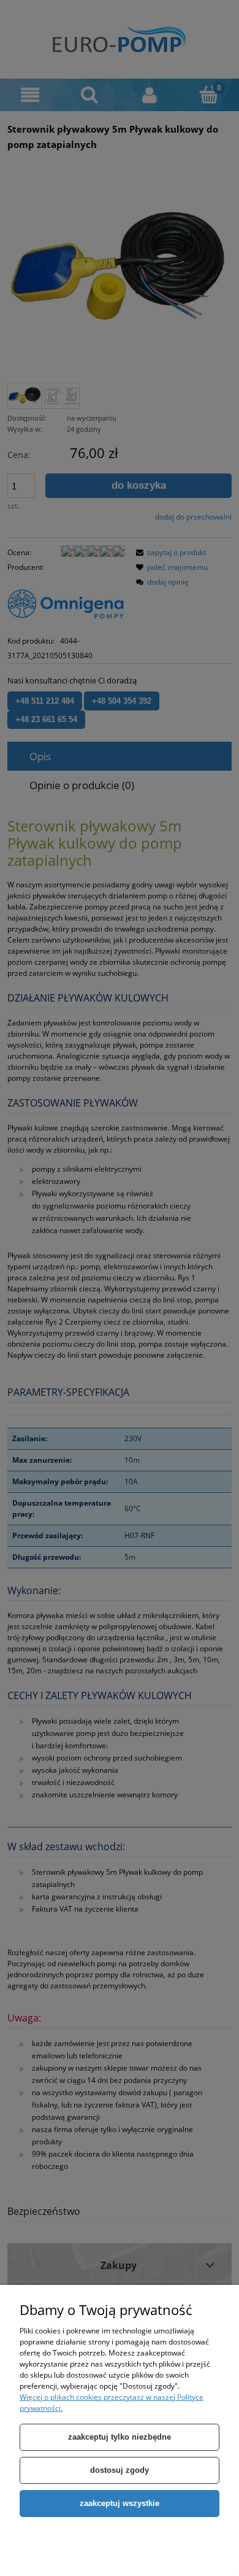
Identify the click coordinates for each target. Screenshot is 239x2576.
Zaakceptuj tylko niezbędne (120, 2437)
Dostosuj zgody (120, 2470)
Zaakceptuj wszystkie (120, 2503)
